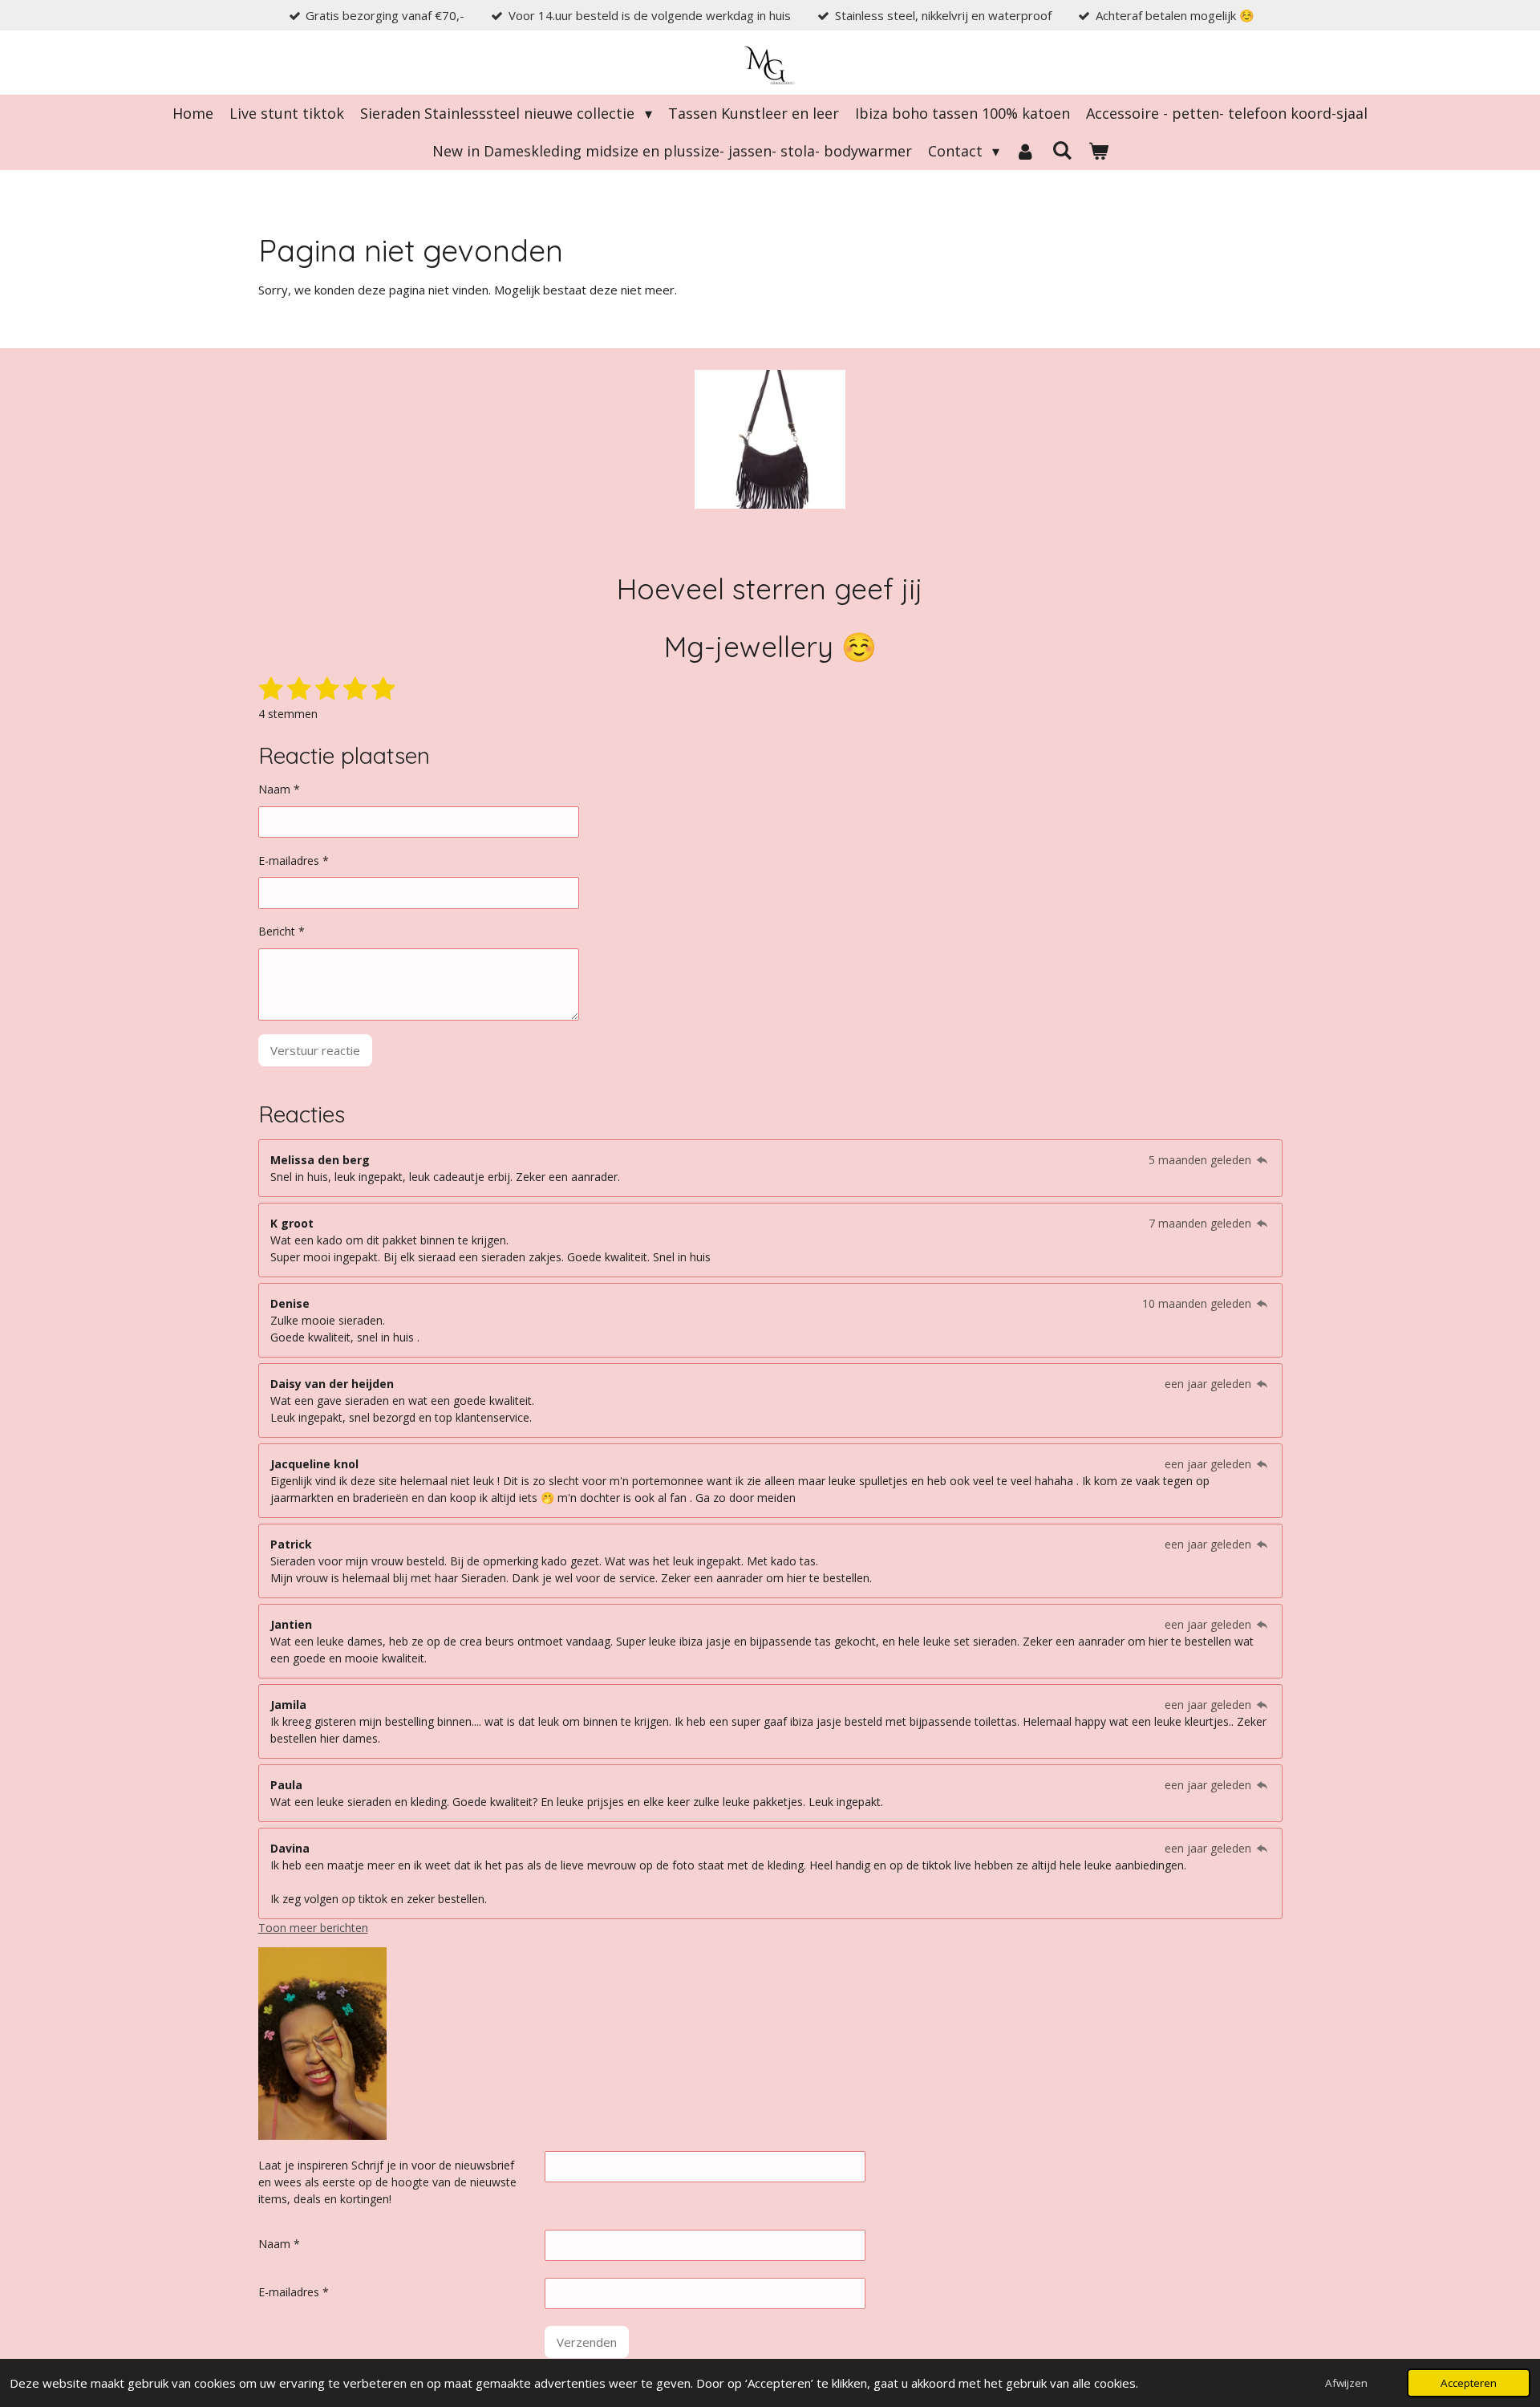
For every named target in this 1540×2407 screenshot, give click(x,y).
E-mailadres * (294, 861)
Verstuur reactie (315, 1050)
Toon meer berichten (313, 1928)
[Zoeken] (1062, 150)
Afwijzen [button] (1346, 2383)
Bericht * (282, 931)
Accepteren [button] (1469, 2383)
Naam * (279, 789)
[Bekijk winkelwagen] (1098, 151)
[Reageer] (1262, 1160)
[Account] (1025, 151)
